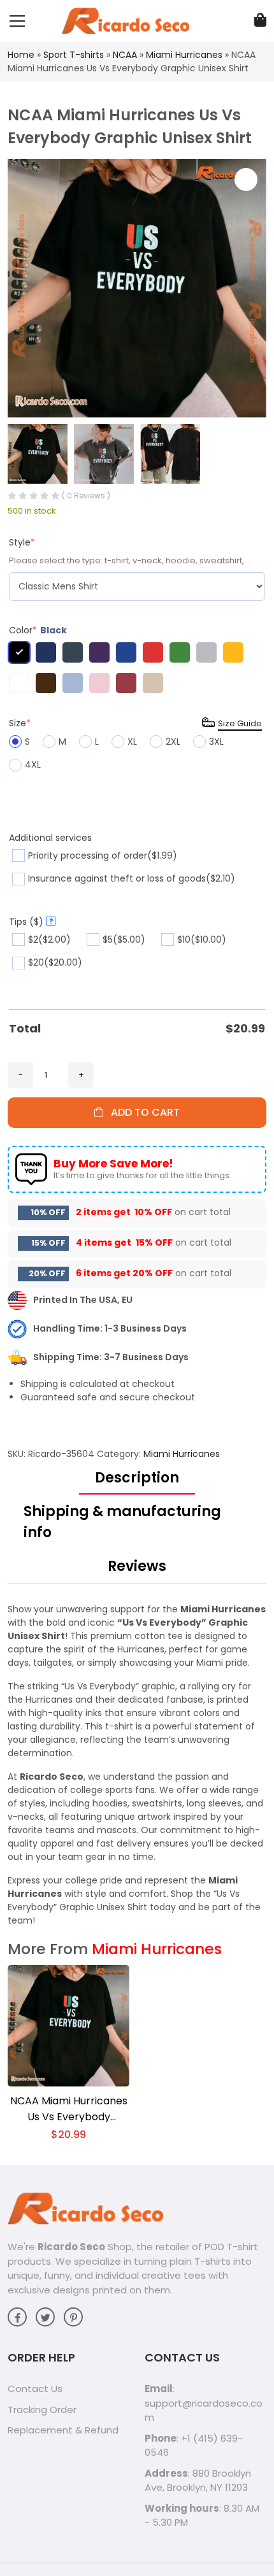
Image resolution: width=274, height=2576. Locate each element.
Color (38, 630)
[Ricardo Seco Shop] (126, 20)
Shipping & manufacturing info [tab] (122, 1522)
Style (22, 542)
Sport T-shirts (74, 55)
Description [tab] (137, 1478)
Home (21, 55)
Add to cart (141, 1112)
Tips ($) (31, 922)
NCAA (125, 55)
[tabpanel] (137, 1765)
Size (20, 723)
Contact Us (35, 2389)
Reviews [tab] (137, 1566)
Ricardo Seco (71, 2247)
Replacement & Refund (63, 2430)
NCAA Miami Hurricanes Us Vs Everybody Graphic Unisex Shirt (69, 2109)
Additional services (50, 838)
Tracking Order (42, 2410)
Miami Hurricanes (184, 55)
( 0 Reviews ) (86, 496)
